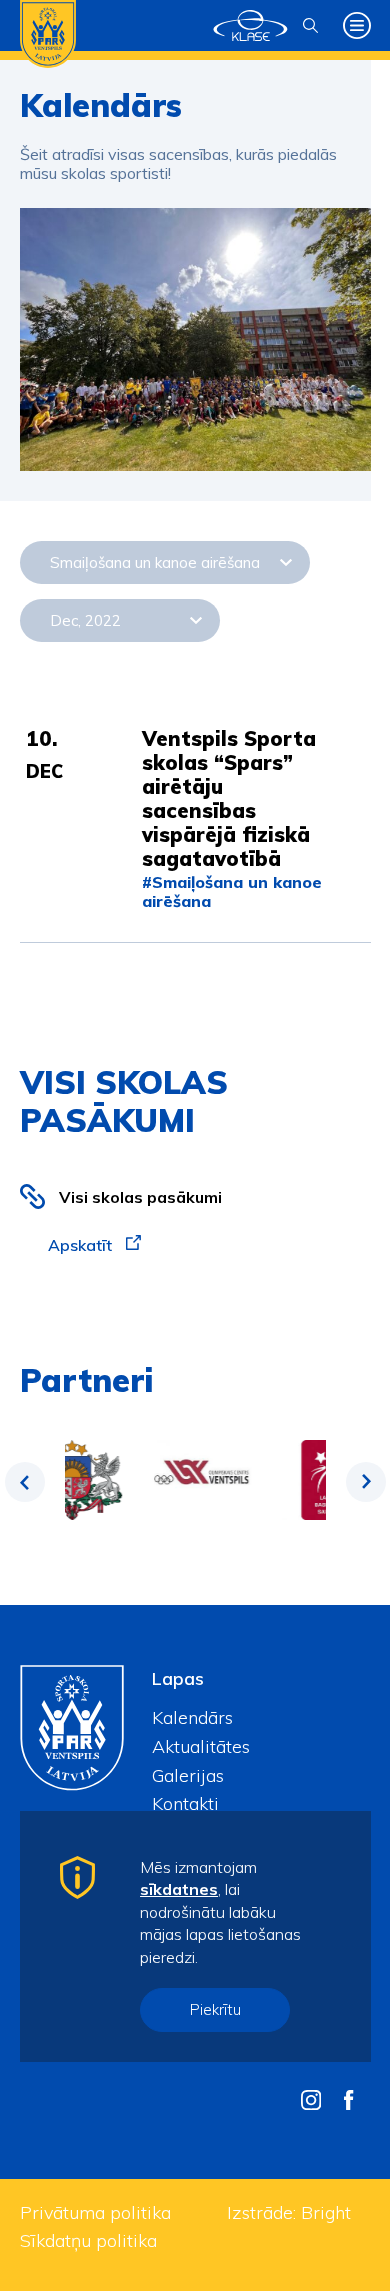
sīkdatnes (179, 1889)
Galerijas (188, 1775)
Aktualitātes (201, 1746)
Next (366, 1482)
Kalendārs (192, 1717)
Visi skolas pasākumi (140, 1197)
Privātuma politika (95, 2212)
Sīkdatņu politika (88, 2240)
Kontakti (185, 1803)
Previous (25, 1482)
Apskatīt (82, 1245)
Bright (326, 2212)
